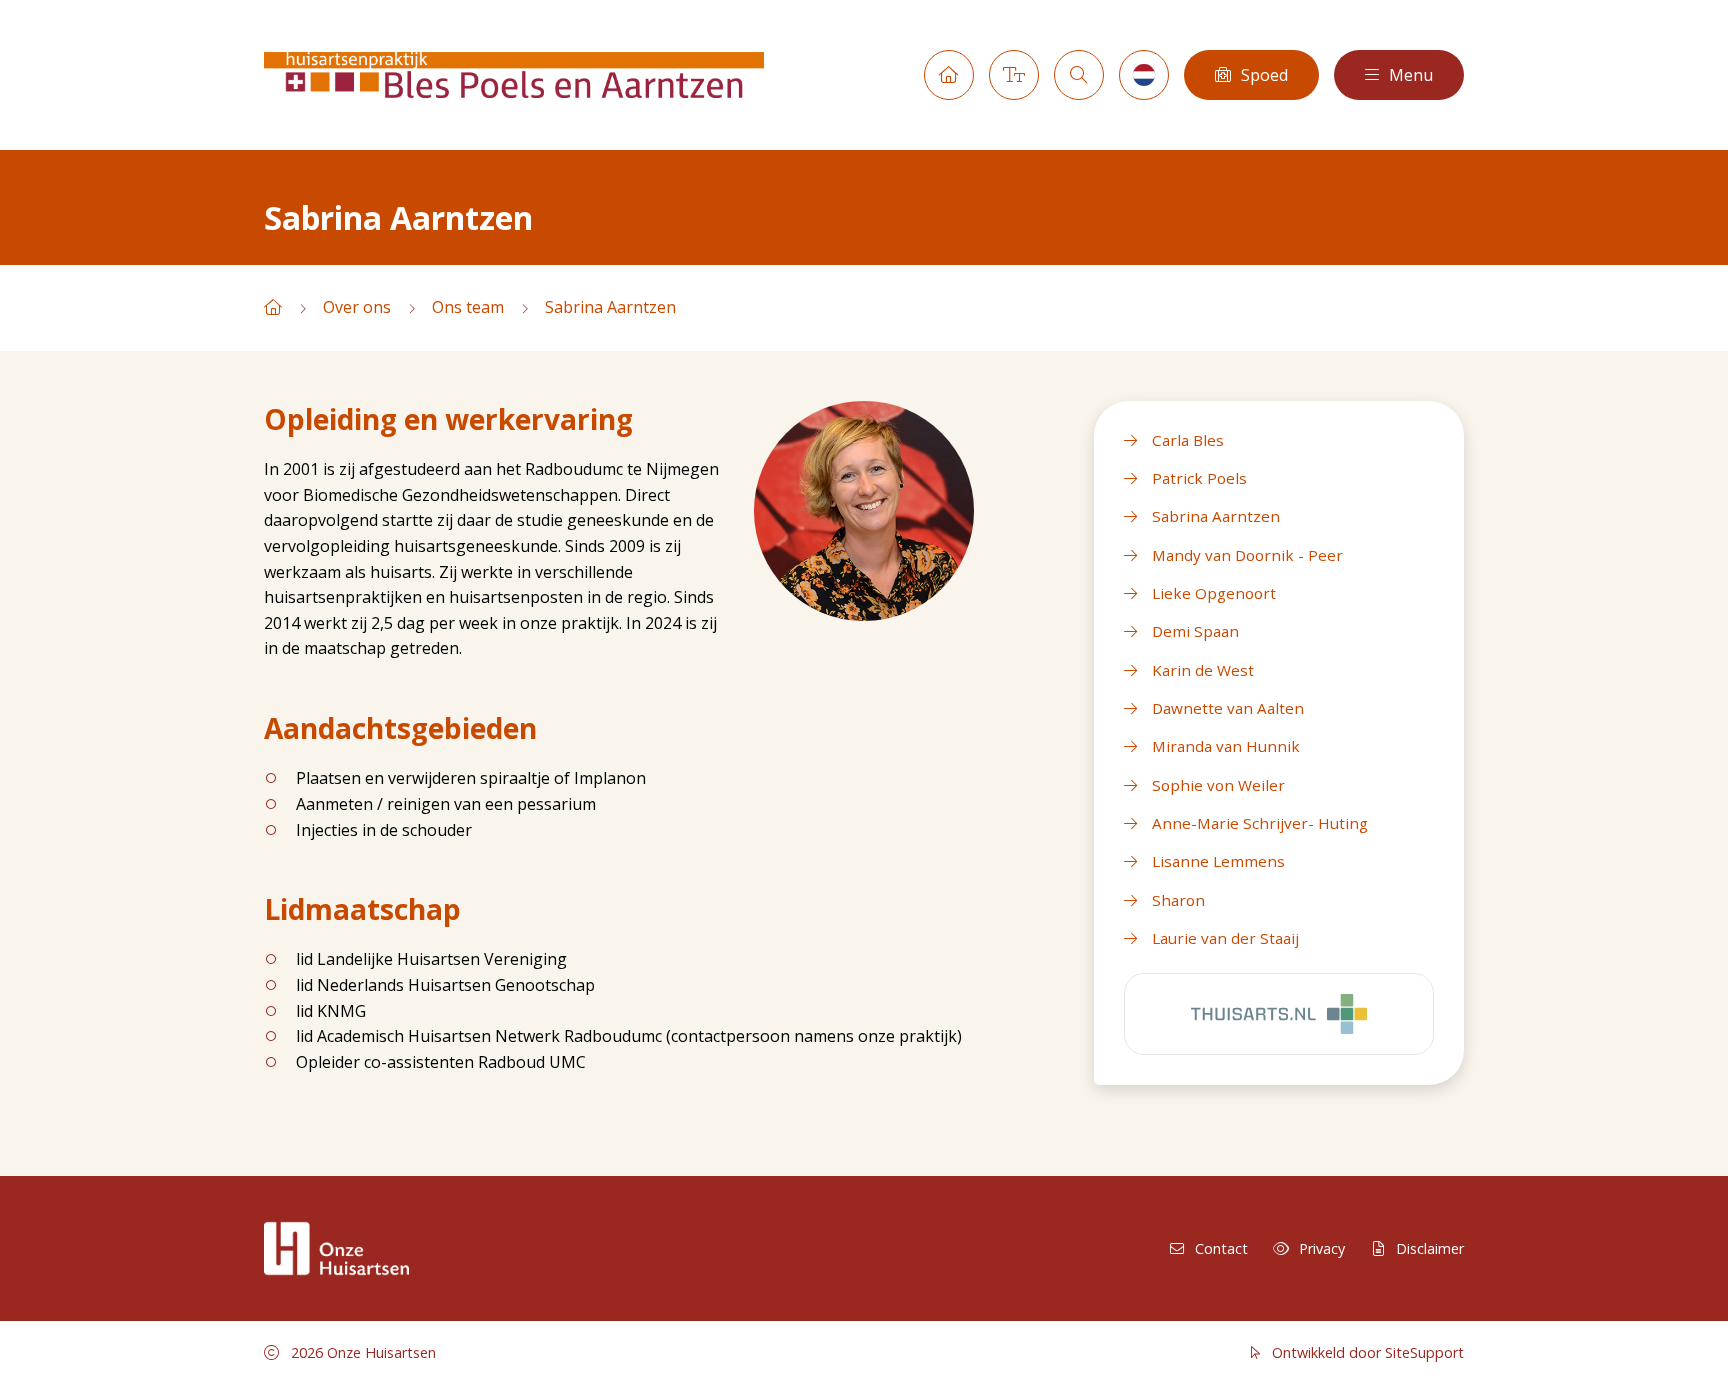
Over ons (357, 307)
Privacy (1322, 1248)
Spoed (1264, 75)
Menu (1411, 75)
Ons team (468, 307)
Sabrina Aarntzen (610, 307)
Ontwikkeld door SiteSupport (1366, 1352)
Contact (1221, 1248)
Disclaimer (1430, 1248)
